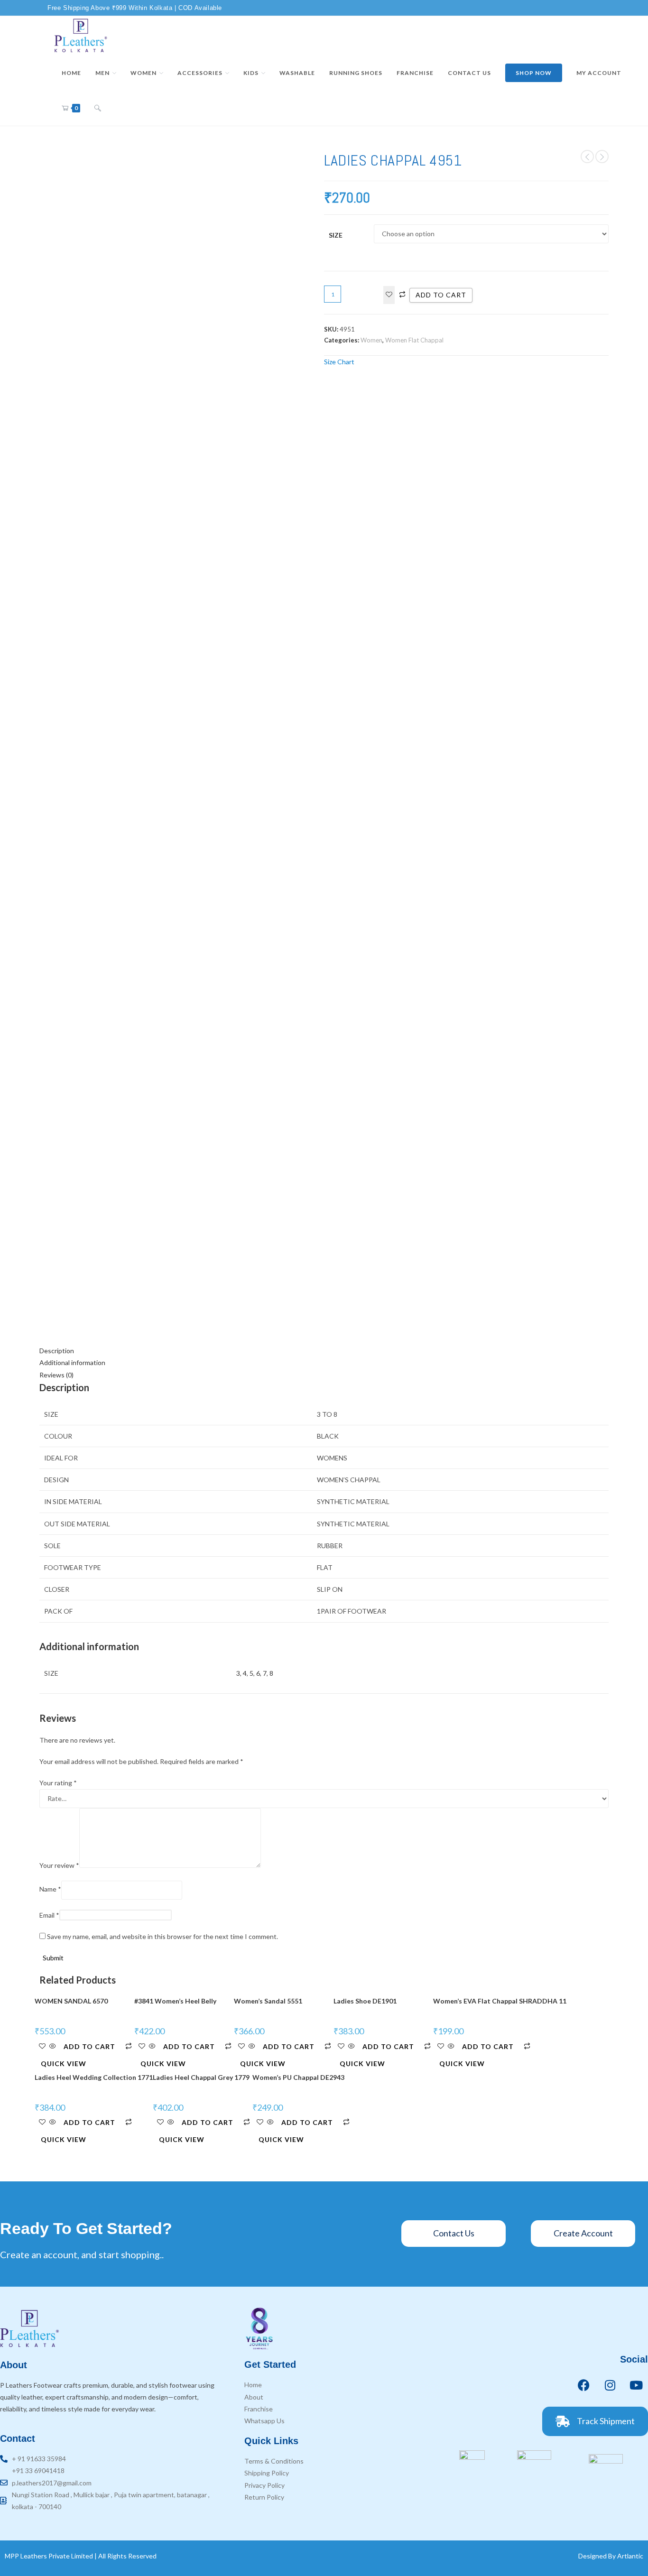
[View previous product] (587, 157)
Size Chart (339, 362)
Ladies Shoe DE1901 (365, 2001)
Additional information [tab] (72, 1362)
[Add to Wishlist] (389, 295)
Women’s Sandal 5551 (268, 2001)
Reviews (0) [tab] (56, 1375)
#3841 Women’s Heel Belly (175, 2001)
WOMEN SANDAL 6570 (71, 2001)
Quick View (64, 2064)
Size (336, 235)
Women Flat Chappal (414, 340)
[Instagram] (610, 2385)
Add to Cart (89, 2046)
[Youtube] (636, 2385)
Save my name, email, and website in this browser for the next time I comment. (162, 1936)
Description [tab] (57, 1351)
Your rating (58, 1783)
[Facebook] (584, 2385)
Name (50, 1889)
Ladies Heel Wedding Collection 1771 (94, 2077)
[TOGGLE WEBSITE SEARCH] (98, 108)
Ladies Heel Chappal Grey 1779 (201, 2077)
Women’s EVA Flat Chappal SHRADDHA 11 (500, 2001)
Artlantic (630, 2556)
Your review (59, 1865)
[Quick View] (53, 2046)
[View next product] (602, 157)
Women (371, 340)
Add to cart (441, 295)
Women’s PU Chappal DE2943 (298, 2077)
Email (49, 1915)
